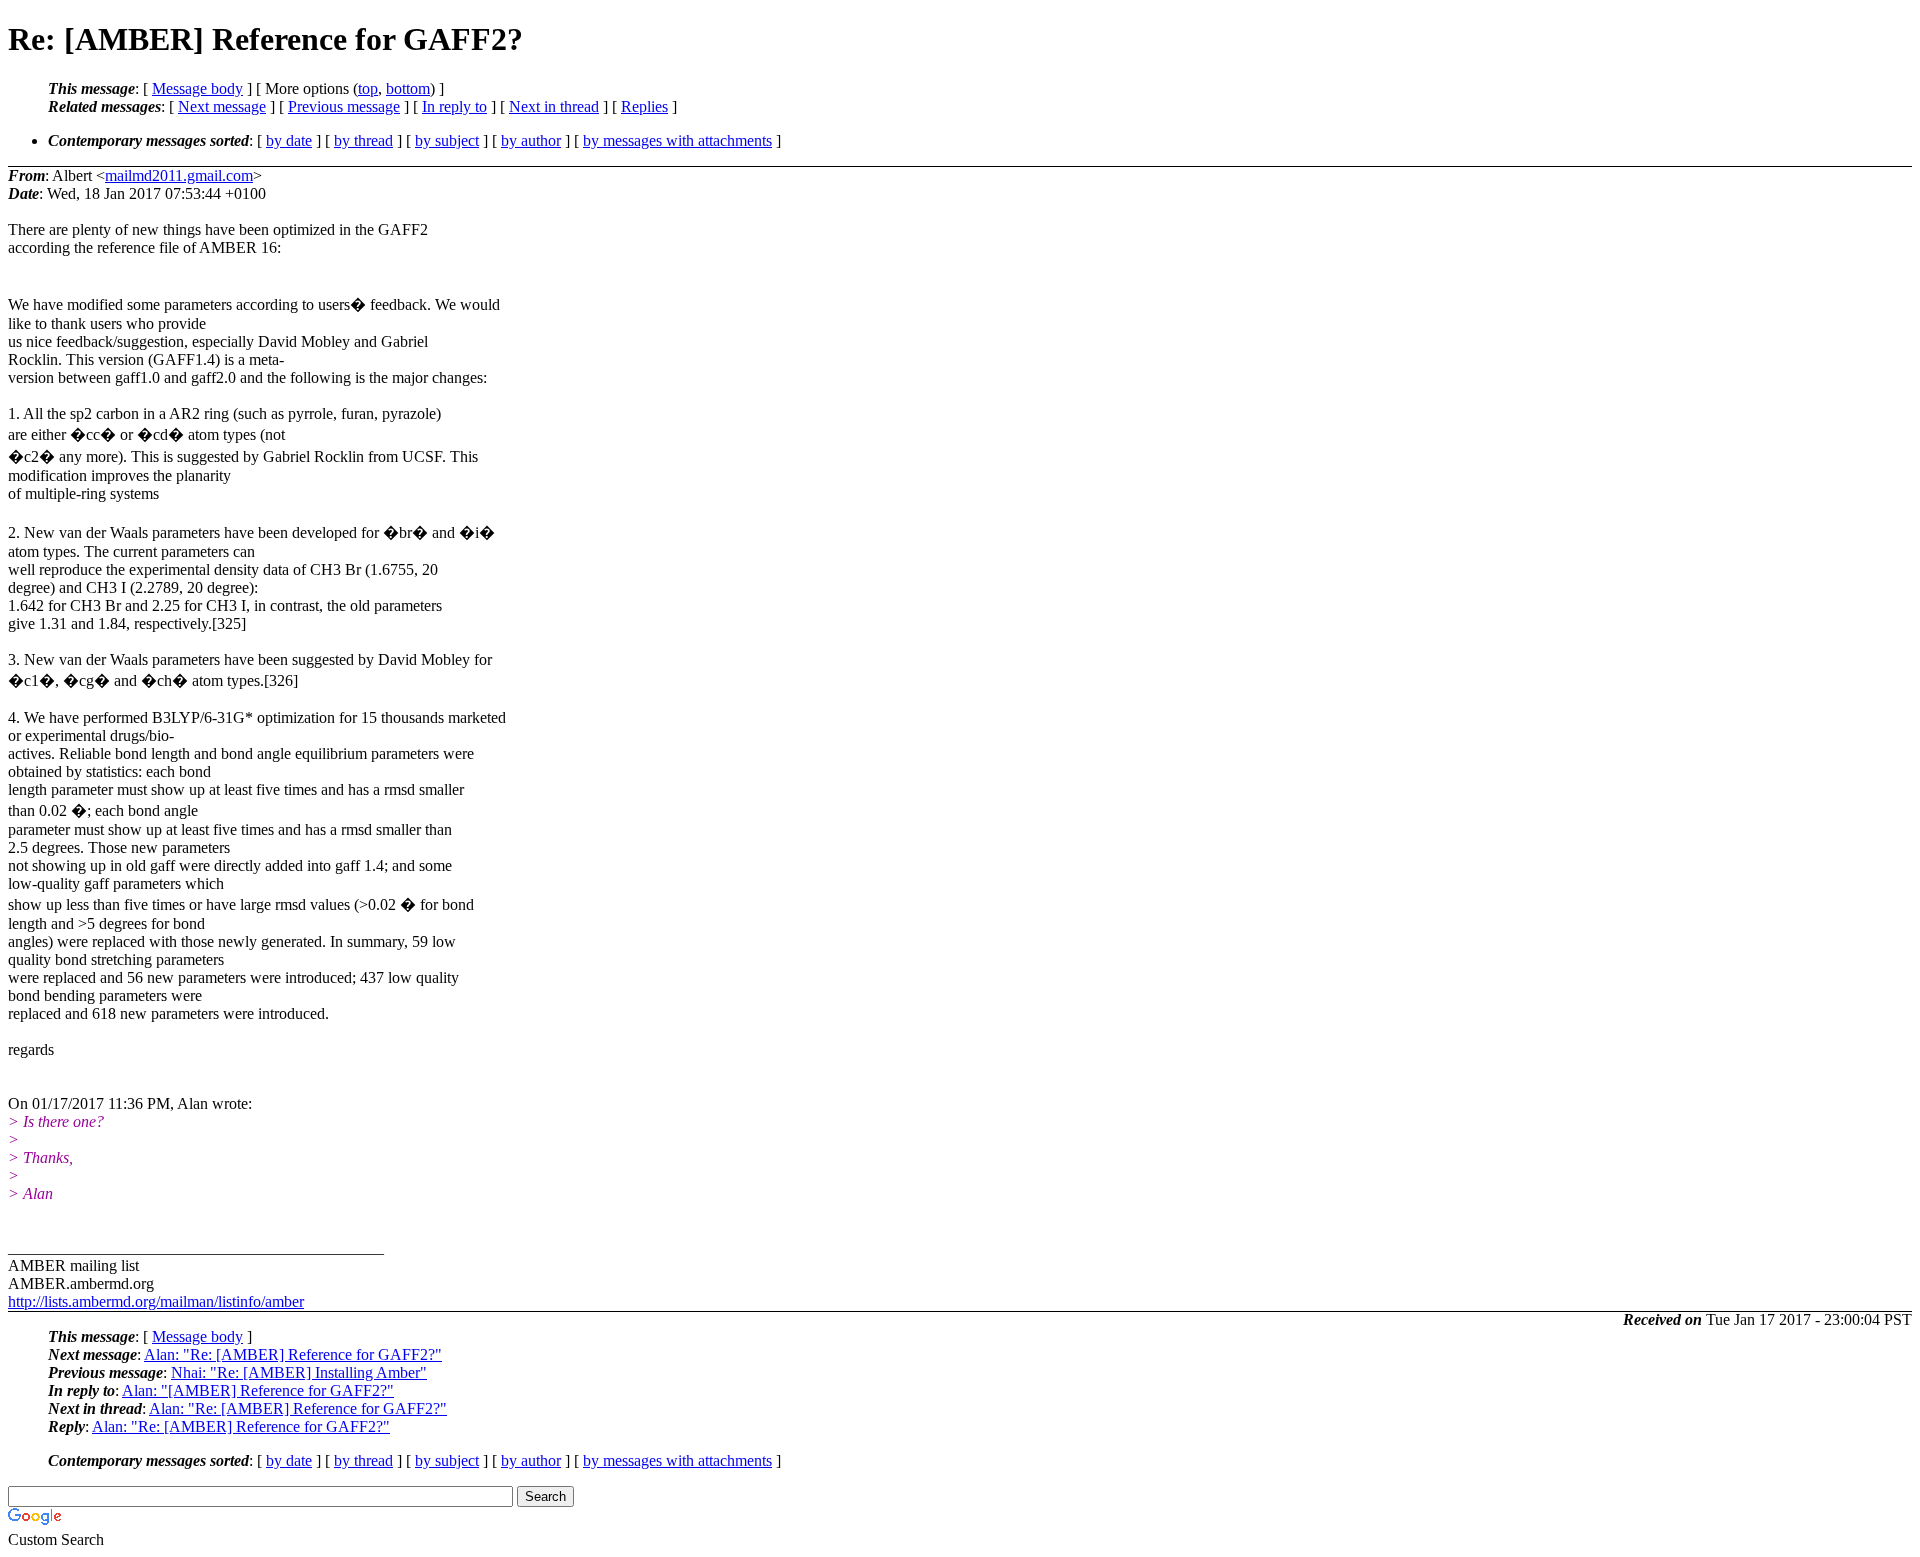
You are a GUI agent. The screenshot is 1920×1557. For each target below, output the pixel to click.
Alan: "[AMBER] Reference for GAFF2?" (258, 1390)
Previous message (344, 106)
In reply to (454, 106)
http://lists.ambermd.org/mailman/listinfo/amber (156, 1301)
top (368, 88)
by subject (447, 140)
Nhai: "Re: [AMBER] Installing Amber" (299, 1372)
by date (289, 140)
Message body (197, 88)
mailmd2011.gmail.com (179, 175)
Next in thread (554, 106)
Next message (222, 106)
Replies (644, 106)
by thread (363, 140)
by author (531, 140)
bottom (408, 88)
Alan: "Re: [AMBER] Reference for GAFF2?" (293, 1354)
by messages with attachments (677, 140)
